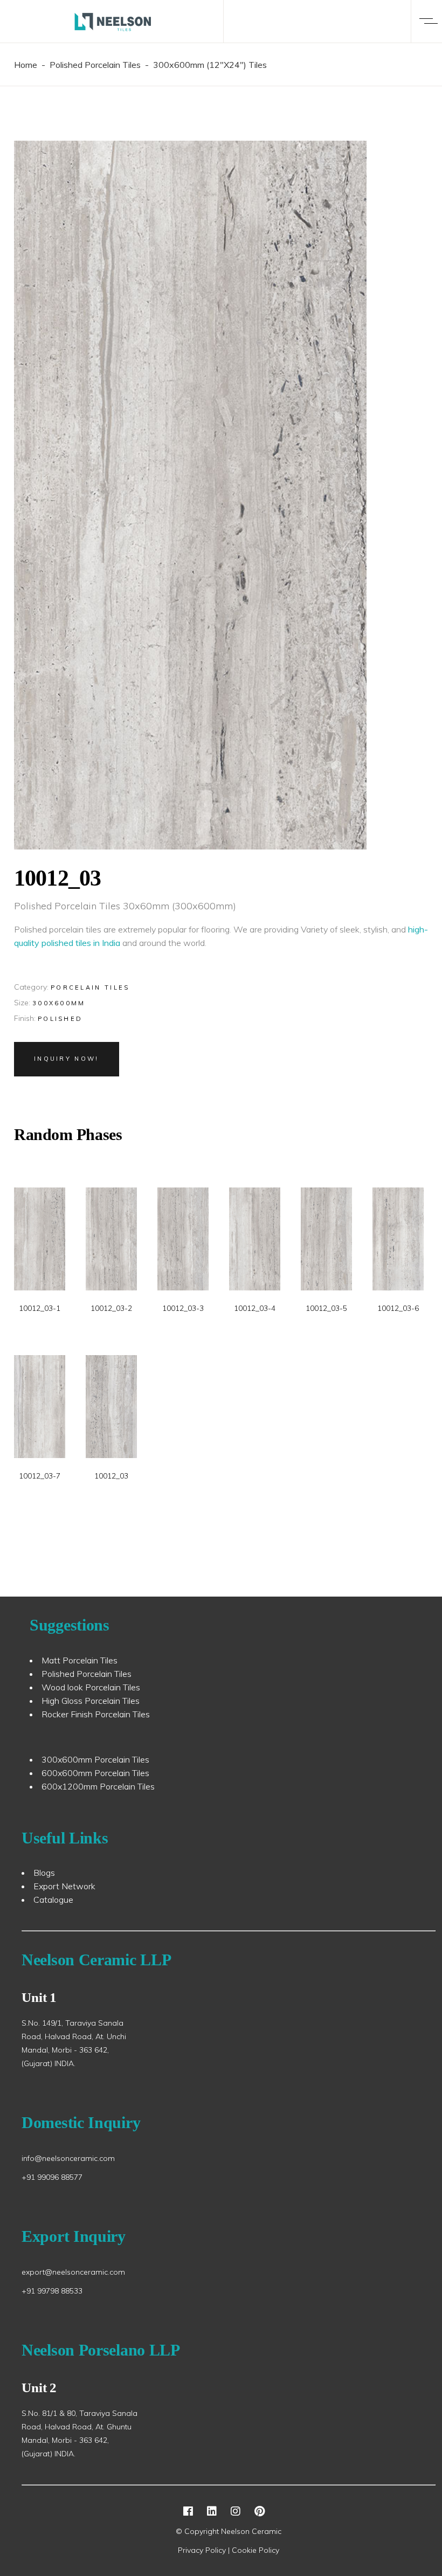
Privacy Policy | (205, 2550)
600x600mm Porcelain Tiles (95, 1773)
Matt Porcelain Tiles (80, 1660)
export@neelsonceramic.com (73, 2272)
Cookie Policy (255, 2550)
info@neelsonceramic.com (68, 2158)
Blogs (44, 1873)
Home (26, 65)
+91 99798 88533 (52, 2291)
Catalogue (53, 1900)
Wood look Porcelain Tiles (91, 1687)
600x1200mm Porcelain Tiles (98, 1786)
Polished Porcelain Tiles (95, 65)
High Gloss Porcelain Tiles (91, 1701)
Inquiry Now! (67, 1059)
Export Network (64, 1886)
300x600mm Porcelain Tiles (95, 1759)
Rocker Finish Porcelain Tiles (96, 1714)
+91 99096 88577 (52, 2177)
